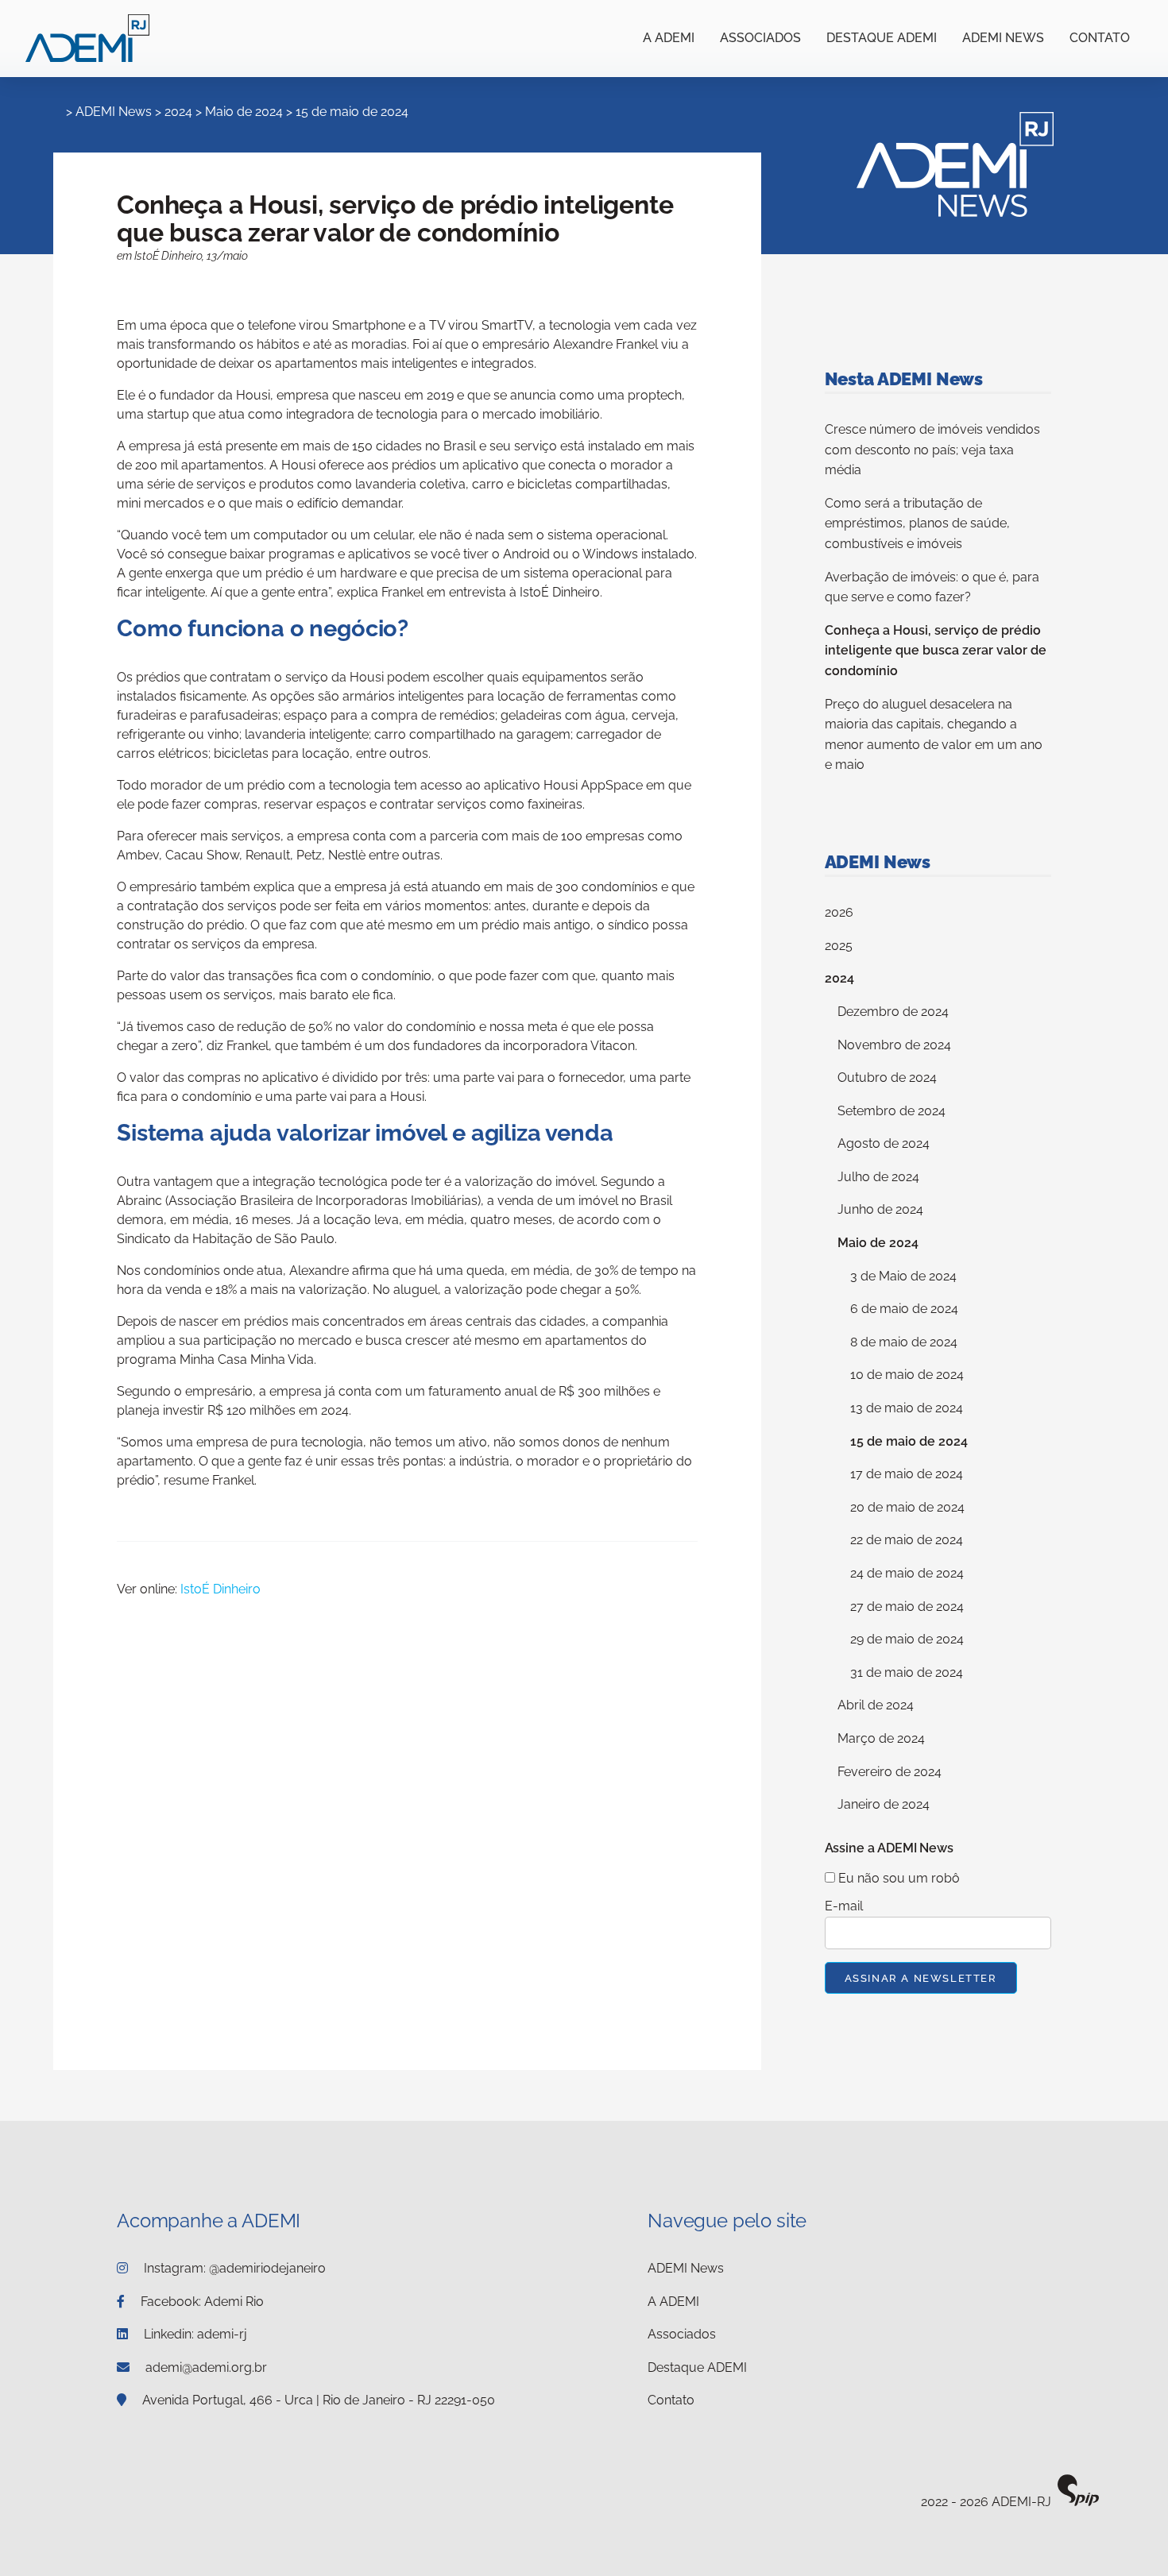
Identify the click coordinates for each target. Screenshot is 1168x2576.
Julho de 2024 (878, 1177)
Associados (760, 38)
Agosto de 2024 (884, 1143)
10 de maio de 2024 (907, 1375)
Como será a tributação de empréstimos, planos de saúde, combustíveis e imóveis (917, 523)
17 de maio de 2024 (907, 1474)
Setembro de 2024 (891, 1111)
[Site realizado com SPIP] (1078, 2503)
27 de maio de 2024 (907, 1607)
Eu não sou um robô (897, 1878)
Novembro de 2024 (894, 1045)
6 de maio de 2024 (904, 1309)
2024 (178, 112)
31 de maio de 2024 (907, 1672)
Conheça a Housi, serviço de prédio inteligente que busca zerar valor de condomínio (936, 651)
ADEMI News (1003, 38)
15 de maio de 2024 (352, 112)
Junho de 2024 (880, 1209)
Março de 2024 (881, 1738)
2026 (839, 912)
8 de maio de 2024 (904, 1342)
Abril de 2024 (876, 1705)
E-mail (844, 1906)
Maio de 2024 (244, 112)
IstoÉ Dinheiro (220, 1589)
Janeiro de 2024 (884, 1804)
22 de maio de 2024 (907, 1540)
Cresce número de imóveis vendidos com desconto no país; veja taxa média (932, 450)
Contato (1100, 38)
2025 (839, 946)
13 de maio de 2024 (907, 1408)
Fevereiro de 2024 (890, 1772)
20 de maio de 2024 (907, 1507)
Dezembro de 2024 (893, 1012)
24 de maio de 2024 (907, 1573)
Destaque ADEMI (882, 38)
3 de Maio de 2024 (903, 1276)
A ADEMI (669, 38)
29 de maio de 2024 (907, 1639)
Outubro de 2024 (887, 1078)
